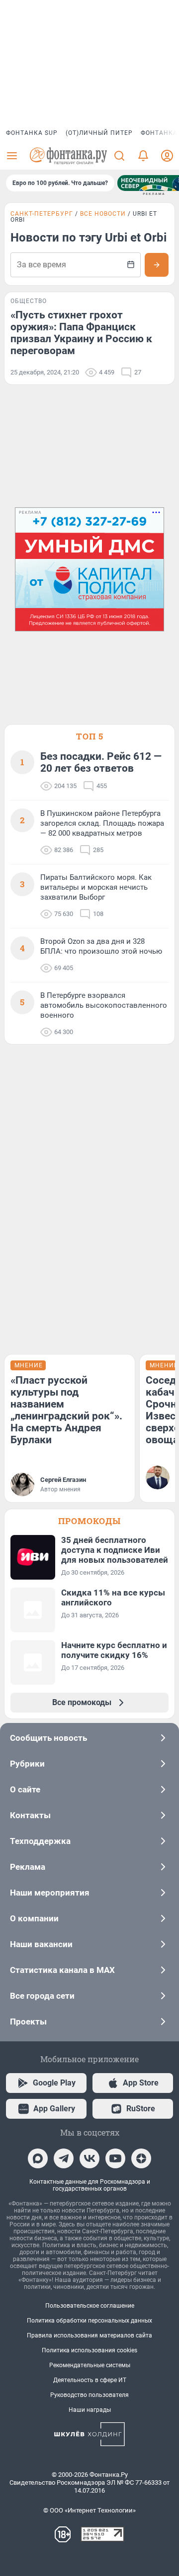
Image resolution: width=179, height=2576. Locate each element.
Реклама (28, 1867)
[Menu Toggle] (12, 156)
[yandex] (141, 2158)
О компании (34, 1918)
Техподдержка (40, 1841)
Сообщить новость (48, 1738)
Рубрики (27, 1764)
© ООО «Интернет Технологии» (89, 2510)
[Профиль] (167, 156)
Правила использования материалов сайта (89, 2335)
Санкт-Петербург (42, 214)
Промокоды (89, 1521)
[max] (38, 2158)
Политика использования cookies (89, 2350)
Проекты (28, 2022)
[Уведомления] (143, 156)
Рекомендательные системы (90, 2365)
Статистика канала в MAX (62, 1970)
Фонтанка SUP (32, 133)
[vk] (89, 2158)
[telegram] (64, 2158)
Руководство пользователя (89, 2395)
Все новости (103, 214)
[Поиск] (119, 156)
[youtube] (115, 2158)
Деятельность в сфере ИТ (90, 2380)
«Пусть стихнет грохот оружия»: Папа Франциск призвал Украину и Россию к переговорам (81, 333)
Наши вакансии (41, 1944)
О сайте (25, 1789)
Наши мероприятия (50, 1893)
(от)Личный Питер (99, 133)
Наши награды (90, 2410)
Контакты (30, 1815)
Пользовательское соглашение (90, 2306)
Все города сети (42, 1996)
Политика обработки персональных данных (89, 2321)
